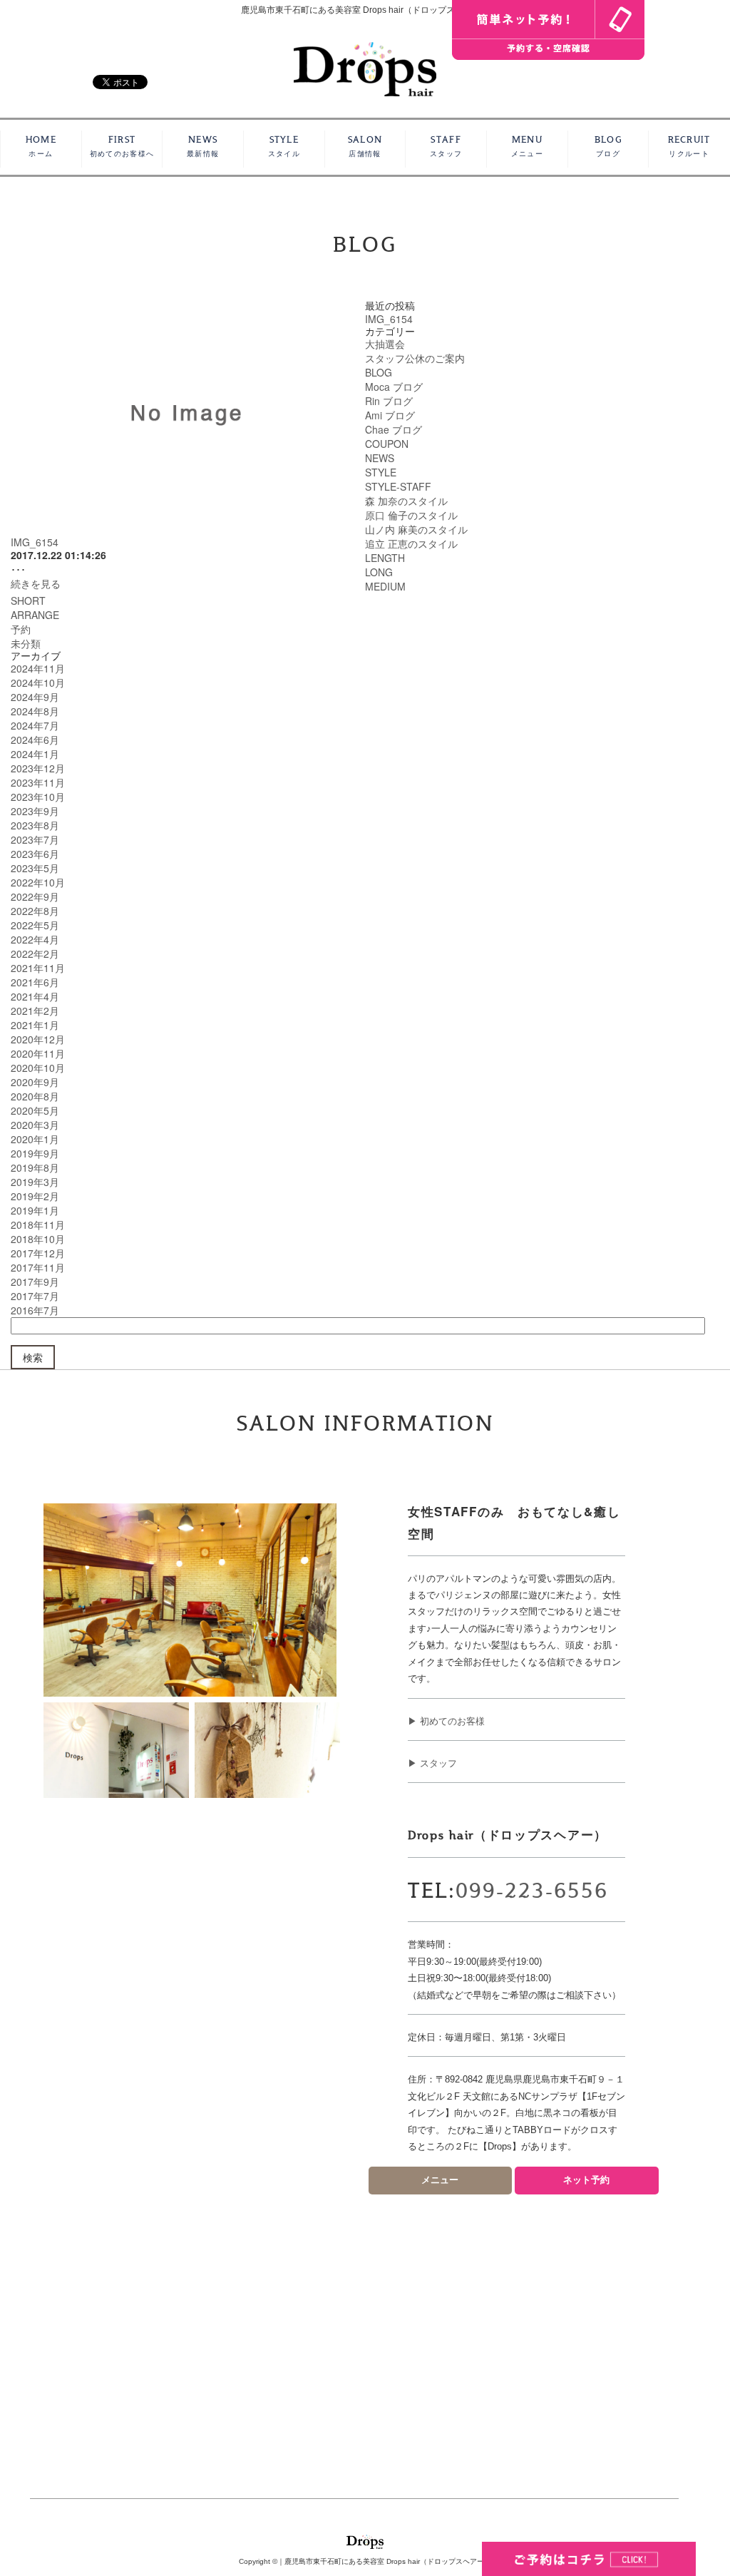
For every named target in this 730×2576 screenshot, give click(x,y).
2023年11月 (38, 782)
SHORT (28, 600)
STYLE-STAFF (398, 486)
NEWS (203, 147)
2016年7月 (35, 1310)
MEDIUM (385, 586)
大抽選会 (385, 344)
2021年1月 (35, 1025)
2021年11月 (38, 968)
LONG (379, 572)
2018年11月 (38, 1225)
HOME (41, 147)
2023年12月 (38, 768)
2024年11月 (38, 668)
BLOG (608, 147)
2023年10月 (38, 797)
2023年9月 (35, 811)
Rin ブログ (389, 401)
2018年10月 (38, 1239)
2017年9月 (35, 1282)
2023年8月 (35, 825)
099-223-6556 (532, 1891)
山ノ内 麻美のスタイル (416, 529)
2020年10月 (38, 1068)
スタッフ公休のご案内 (415, 358)
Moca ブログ (394, 387)
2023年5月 (35, 868)
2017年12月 (38, 1253)
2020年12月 (38, 1039)
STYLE (284, 147)
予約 (21, 629)
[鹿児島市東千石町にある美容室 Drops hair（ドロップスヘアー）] (365, 67)
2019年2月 (35, 1196)
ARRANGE (35, 615)
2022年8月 (35, 911)
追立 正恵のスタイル (411, 543)
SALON (365, 147)
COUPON (387, 444)
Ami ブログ (390, 415)
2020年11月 (38, 1053)
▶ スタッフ (432, 1763)
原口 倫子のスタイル (411, 515)
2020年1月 (35, 1139)
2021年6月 (35, 982)
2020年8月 (35, 1096)
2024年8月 (35, 711)
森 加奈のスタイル (406, 501)
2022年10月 (38, 882)
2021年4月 (35, 996)
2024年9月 (35, 697)
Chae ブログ (394, 429)
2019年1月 (35, 1210)
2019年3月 (35, 1182)
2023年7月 (35, 839)
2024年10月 (38, 683)
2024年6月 (35, 740)
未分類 (26, 643)
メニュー (440, 2180)
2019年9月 (35, 1153)
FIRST (122, 147)
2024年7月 (35, 725)
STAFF (446, 147)
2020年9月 (35, 1082)
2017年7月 (35, 1296)
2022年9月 (35, 896)
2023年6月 (35, 854)
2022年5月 (35, 925)
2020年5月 (35, 1110)
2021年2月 (35, 1011)
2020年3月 (35, 1125)
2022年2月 (35, 954)
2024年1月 (35, 754)
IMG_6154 (35, 542)
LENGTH (385, 558)
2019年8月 (35, 1167)
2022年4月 (35, 939)
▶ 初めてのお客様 (446, 1721)
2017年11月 (38, 1267)
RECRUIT (689, 147)
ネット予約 (586, 2180)
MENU (527, 147)
